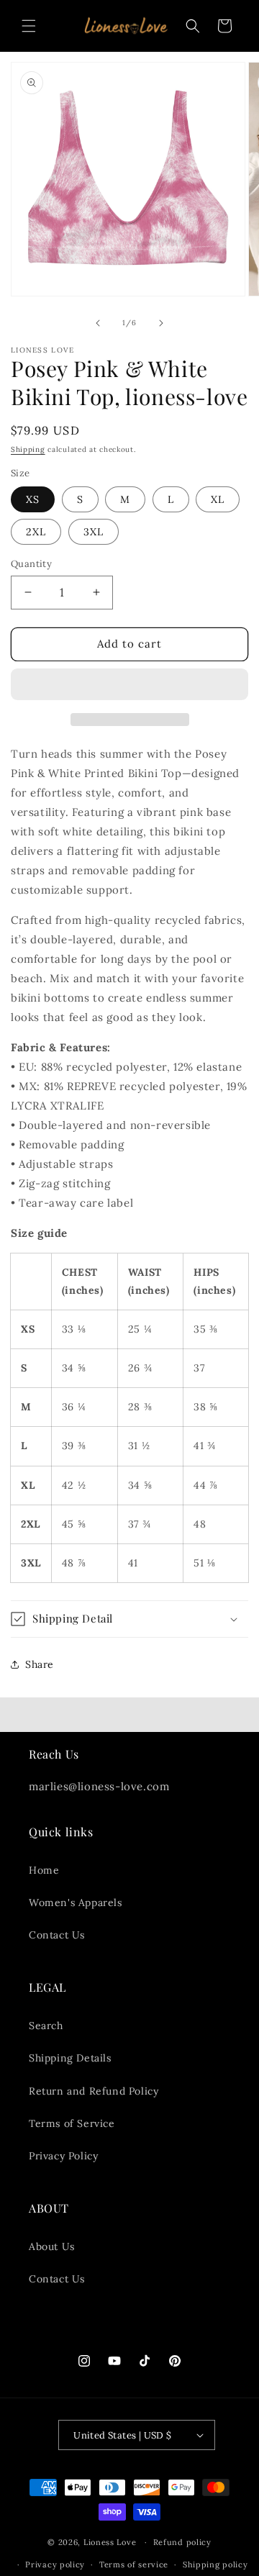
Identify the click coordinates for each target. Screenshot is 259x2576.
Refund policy (182, 2542)
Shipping (28, 449)
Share (40, 1664)
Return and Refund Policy (94, 2091)
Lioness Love (110, 2542)
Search (46, 2026)
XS (33, 499)
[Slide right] (161, 323)
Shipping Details (70, 2058)
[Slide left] (98, 323)
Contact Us (57, 1935)
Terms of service (134, 2564)
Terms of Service (72, 2123)
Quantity (31, 564)
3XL (94, 532)
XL (218, 499)
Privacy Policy (63, 2156)
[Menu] (29, 26)
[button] (129, 685)
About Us (52, 2246)
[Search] (193, 26)
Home (44, 1870)
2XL (36, 532)
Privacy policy (55, 2564)
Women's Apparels (76, 1902)
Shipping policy (215, 2564)
